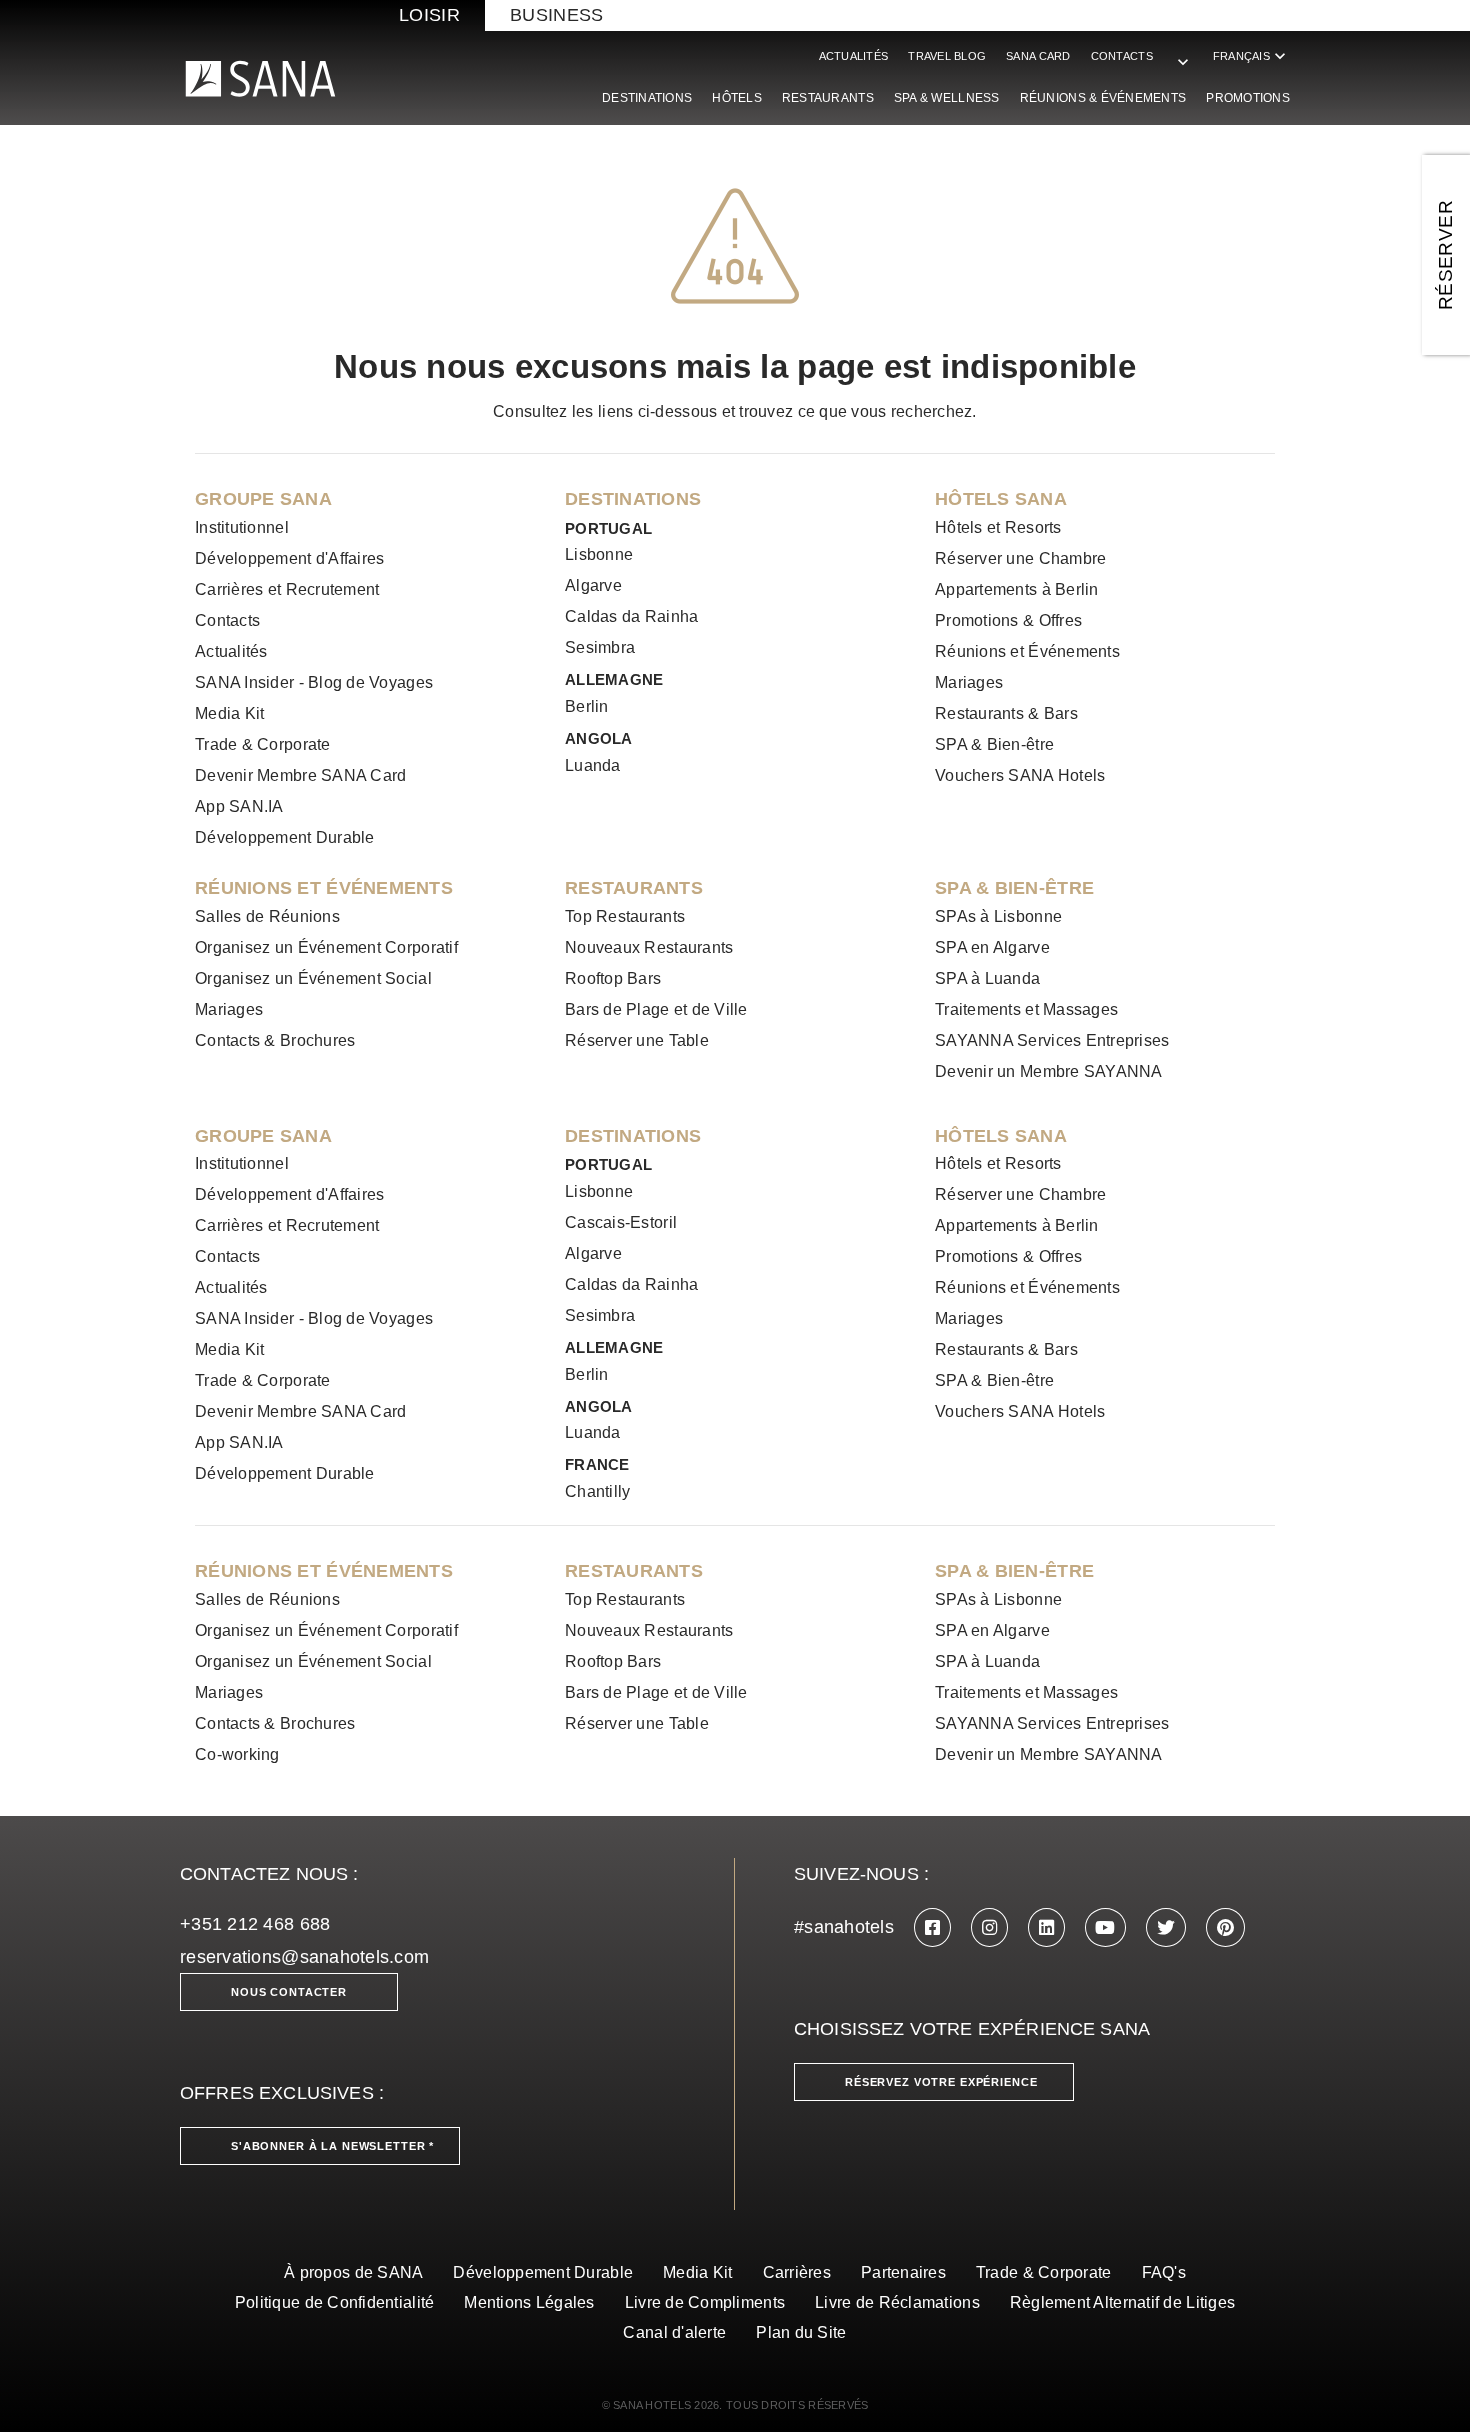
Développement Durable (285, 837)
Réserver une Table (637, 1040)
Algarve (593, 585)
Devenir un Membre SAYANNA (1049, 1071)
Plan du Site (801, 2332)
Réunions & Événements (1103, 98)
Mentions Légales (529, 2302)
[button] (1183, 52)
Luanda (593, 765)
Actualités (854, 56)
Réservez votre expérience (941, 2082)
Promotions (1248, 98)
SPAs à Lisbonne (998, 916)
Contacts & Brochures (275, 1040)
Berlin (587, 706)
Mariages (969, 682)
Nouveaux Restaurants (649, 947)
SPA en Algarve (992, 947)
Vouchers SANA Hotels (1020, 775)
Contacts (1122, 56)
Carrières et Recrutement (287, 589)
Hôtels (737, 98)
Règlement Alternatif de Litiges (1122, 2302)
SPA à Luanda (987, 978)
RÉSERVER (1445, 255)
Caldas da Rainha (631, 616)
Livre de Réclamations (897, 2302)
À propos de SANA (353, 2272)
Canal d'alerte (674, 2332)
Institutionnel (242, 527)
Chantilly (597, 1491)
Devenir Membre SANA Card (300, 775)
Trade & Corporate (263, 744)
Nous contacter (289, 1992)
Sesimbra (600, 647)
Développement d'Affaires (289, 558)
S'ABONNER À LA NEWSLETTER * (332, 2146)
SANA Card (1038, 56)
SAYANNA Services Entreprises (1052, 1040)
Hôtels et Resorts (998, 527)
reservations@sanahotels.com (304, 1957)
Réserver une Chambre (1020, 558)
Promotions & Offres (1008, 620)
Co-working (237, 1754)
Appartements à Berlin (1017, 589)
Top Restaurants (625, 916)
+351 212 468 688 (255, 1924)
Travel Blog (947, 56)
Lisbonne (599, 554)
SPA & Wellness (947, 98)
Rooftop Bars (613, 978)
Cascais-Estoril (621, 1222)
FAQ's (1164, 2272)
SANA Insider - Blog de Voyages (314, 682)
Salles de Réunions (267, 916)
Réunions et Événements (1027, 651)
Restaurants (828, 98)
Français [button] (1251, 56)
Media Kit (229, 713)
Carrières (797, 2272)
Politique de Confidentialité (335, 2302)
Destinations (647, 98)
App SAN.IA (239, 806)
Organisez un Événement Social (313, 978)
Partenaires (903, 2272)
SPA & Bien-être (994, 744)
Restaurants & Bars (1006, 713)
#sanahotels (844, 1927)
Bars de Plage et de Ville (656, 1009)
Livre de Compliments (705, 2302)
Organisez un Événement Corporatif (326, 947)
